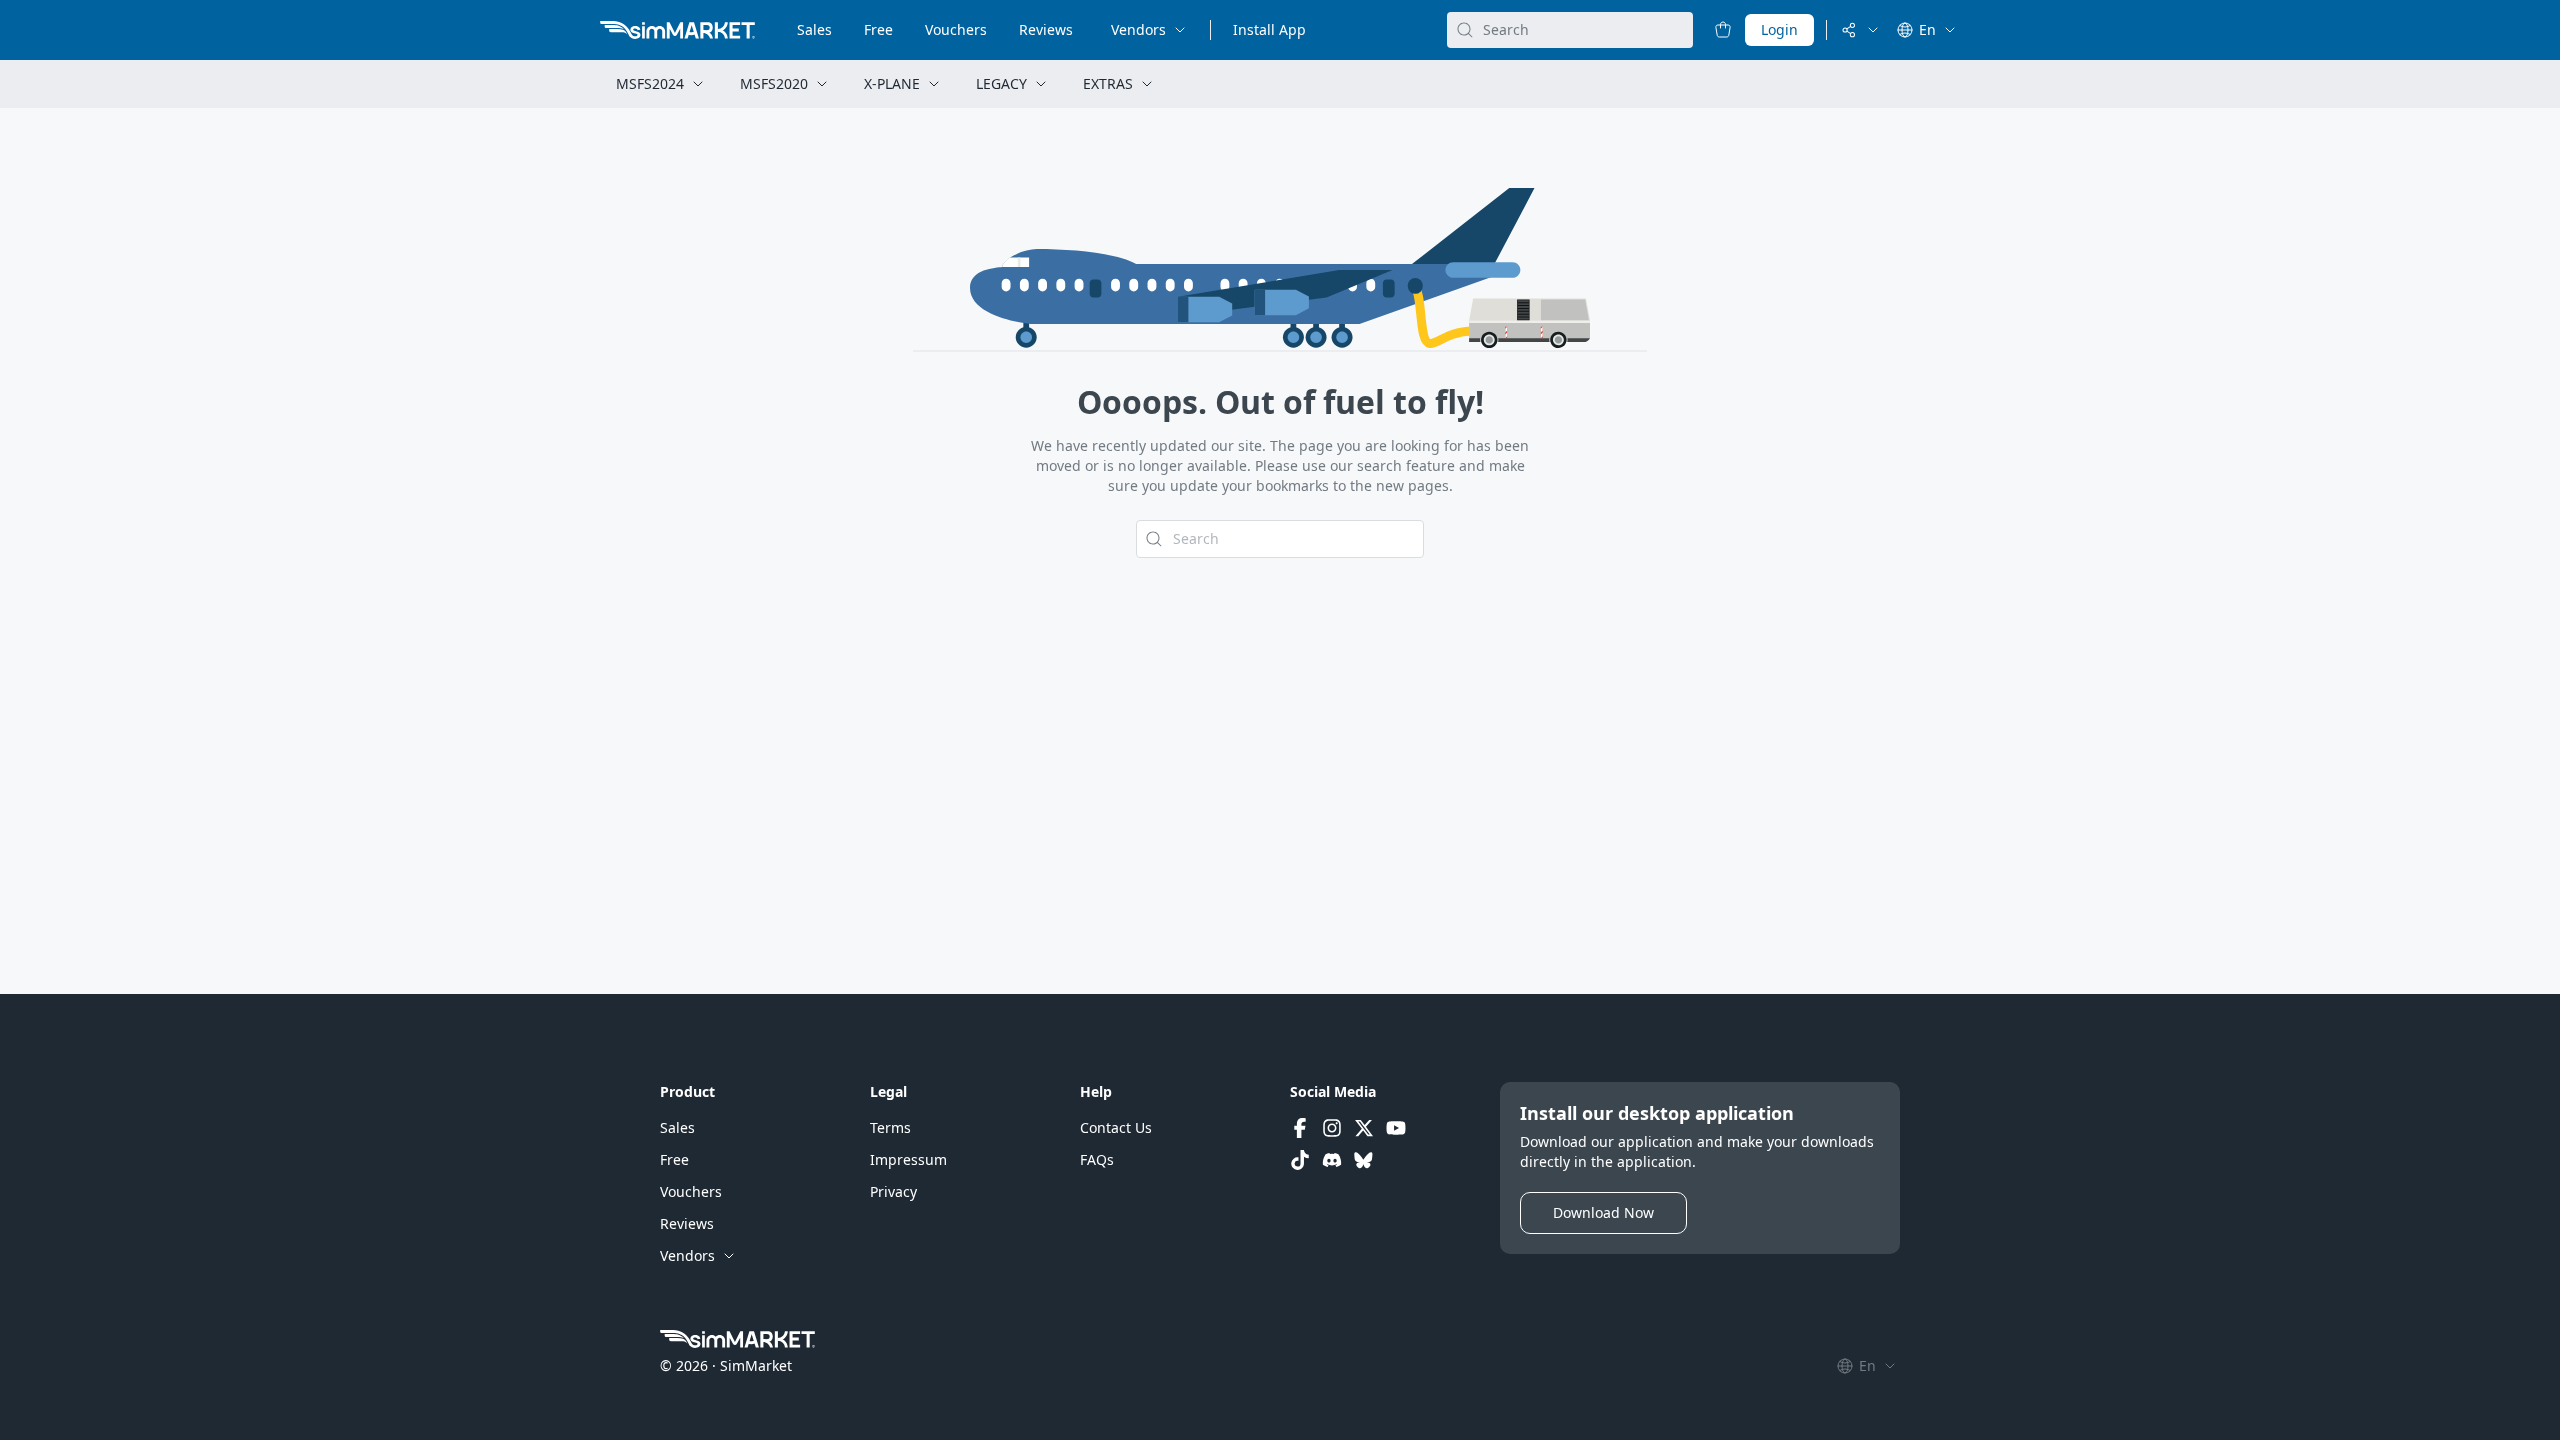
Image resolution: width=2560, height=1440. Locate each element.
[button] (677, 1128)
